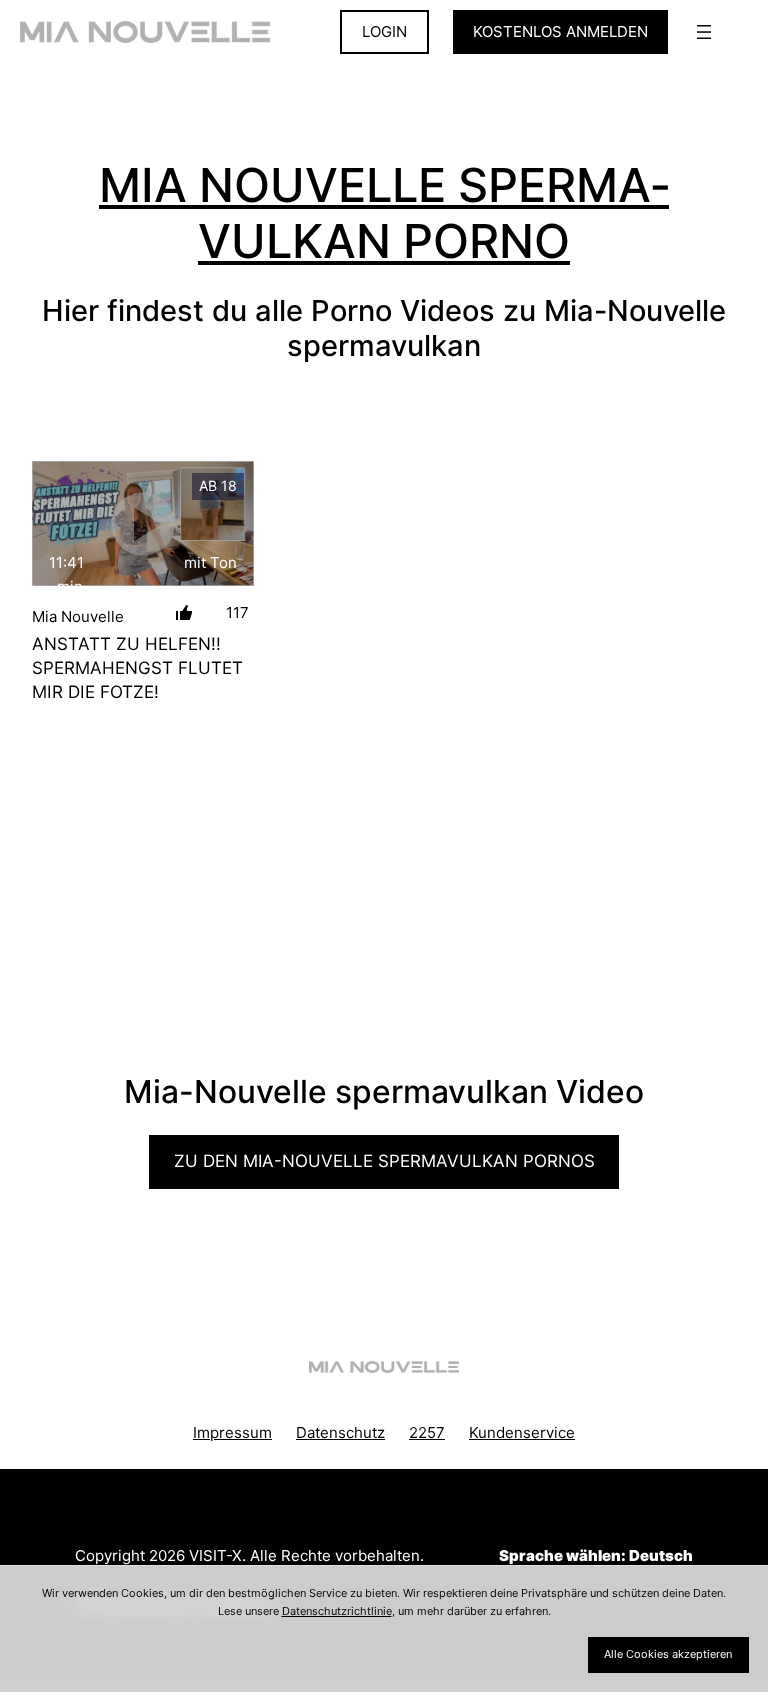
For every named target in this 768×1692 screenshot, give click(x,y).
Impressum (232, 1432)
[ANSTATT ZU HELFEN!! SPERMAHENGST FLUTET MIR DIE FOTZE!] (143, 523)
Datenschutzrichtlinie (337, 1611)
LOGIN (384, 31)
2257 (427, 1432)
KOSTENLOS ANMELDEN (560, 31)
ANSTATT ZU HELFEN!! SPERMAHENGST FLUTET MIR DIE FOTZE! (137, 667)
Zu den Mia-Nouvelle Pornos (384, 1161)
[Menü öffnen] (704, 32)
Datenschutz (340, 1432)
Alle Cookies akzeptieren (668, 1654)
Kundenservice (522, 1432)
